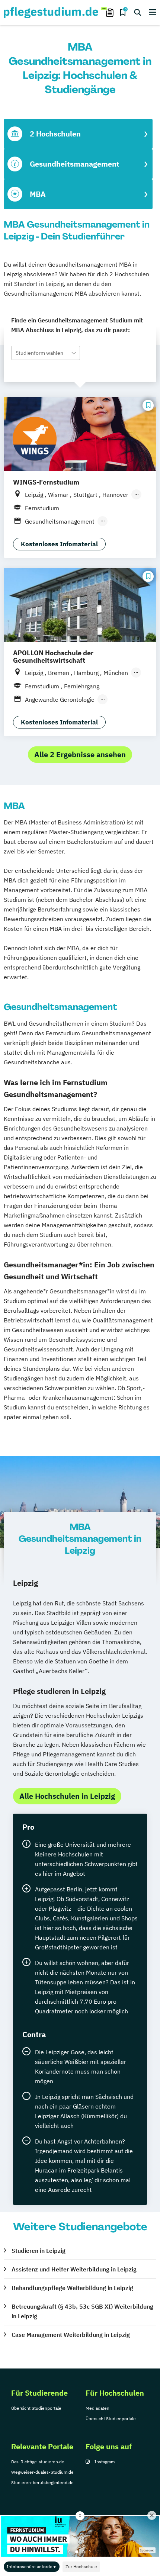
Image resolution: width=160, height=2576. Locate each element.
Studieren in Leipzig (39, 2251)
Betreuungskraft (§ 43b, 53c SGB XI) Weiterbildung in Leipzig (82, 2311)
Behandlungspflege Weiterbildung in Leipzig (72, 2288)
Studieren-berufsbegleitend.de (42, 2482)
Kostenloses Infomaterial (59, 544)
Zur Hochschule (81, 2567)
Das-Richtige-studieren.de (38, 2462)
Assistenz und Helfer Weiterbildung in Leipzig (74, 2269)
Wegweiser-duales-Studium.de (42, 2472)
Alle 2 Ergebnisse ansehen (80, 754)
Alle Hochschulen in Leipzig (67, 1796)
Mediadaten (97, 2408)
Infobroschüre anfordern (32, 2567)
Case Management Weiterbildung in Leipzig (71, 2335)
